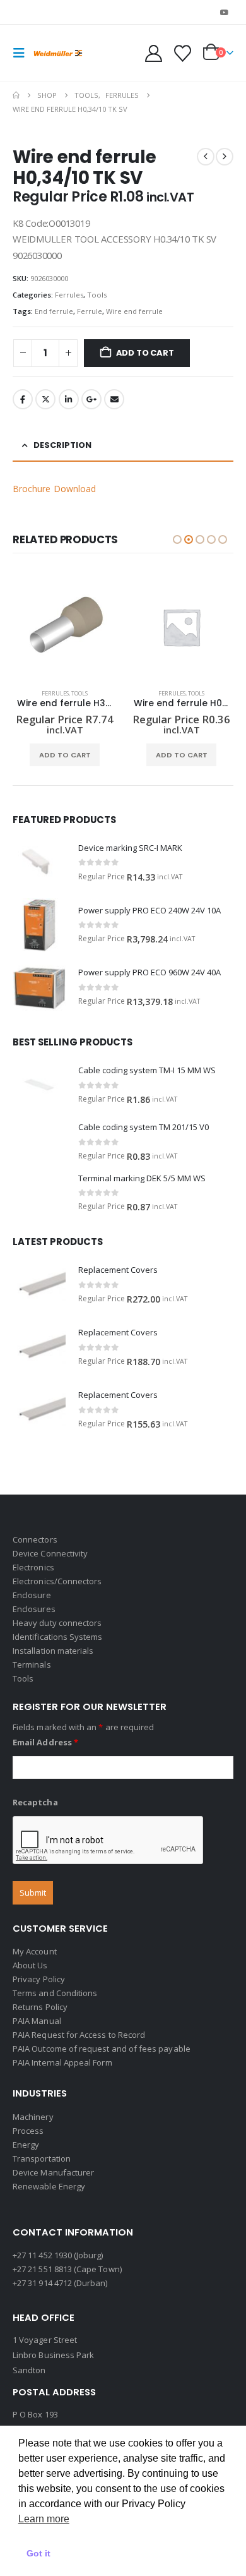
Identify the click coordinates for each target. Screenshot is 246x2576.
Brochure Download (54, 489)
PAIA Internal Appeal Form (62, 2062)
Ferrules (69, 295)
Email (114, 399)
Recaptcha (35, 1802)
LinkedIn (69, 399)
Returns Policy (40, 2007)
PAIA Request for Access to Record (79, 2035)
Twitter (45, 399)
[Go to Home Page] (16, 95)
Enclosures (34, 1609)
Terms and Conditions (55, 1993)
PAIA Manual (37, 2021)
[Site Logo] (58, 53)
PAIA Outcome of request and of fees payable (102, 2049)
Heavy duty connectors (57, 1623)
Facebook (23, 399)
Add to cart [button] (65, 755)
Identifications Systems (58, 1637)
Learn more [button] (44, 2519)
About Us (30, 1965)
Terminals (32, 1664)
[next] (225, 157)
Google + (91, 399)
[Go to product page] (65, 627)
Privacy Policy (39, 1979)
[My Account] (154, 53)
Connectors (35, 1539)
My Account (35, 1951)
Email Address (45, 1742)
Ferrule (90, 311)
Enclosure (32, 1595)
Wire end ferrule (134, 311)
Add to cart (145, 353)
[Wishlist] (182, 53)
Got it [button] (38, 2553)
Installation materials (53, 1651)
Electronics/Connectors (57, 1581)
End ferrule (54, 311)
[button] (23, 53)
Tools (97, 295)
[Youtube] (225, 12)
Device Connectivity (50, 1553)
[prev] (206, 157)
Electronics (33, 1567)
